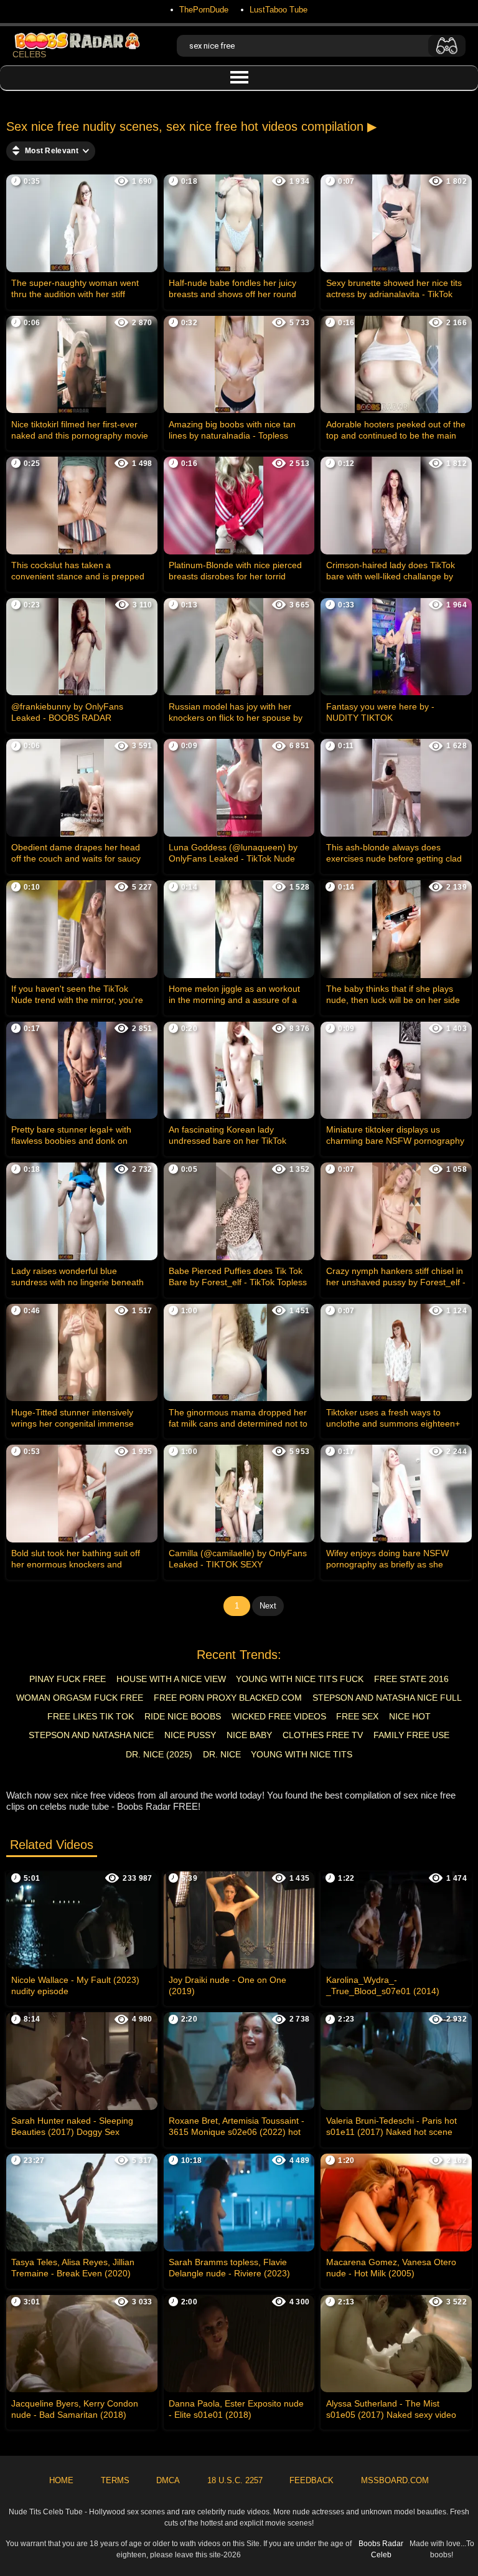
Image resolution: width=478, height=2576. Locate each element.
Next (268, 1606)
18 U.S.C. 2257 (235, 2480)
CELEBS (29, 54)
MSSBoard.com (395, 2480)
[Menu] (239, 78)
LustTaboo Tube (279, 10)
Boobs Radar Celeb (381, 2549)
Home (61, 2480)
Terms (115, 2480)
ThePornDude (204, 10)
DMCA (168, 2480)
